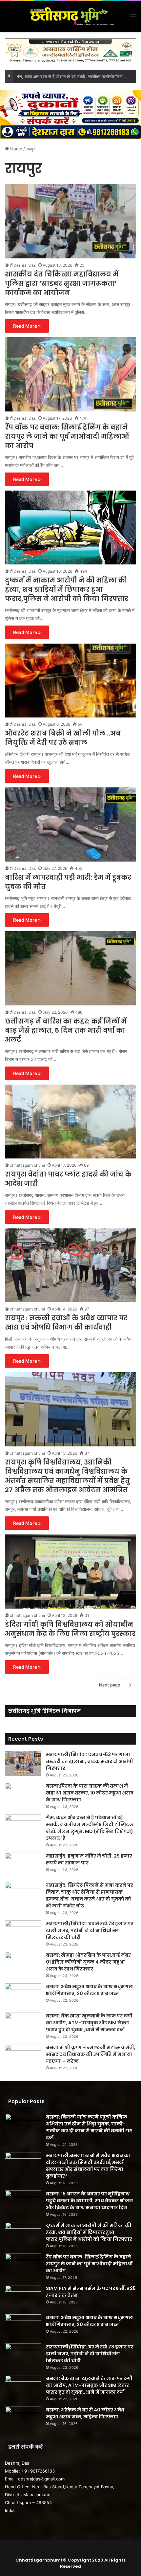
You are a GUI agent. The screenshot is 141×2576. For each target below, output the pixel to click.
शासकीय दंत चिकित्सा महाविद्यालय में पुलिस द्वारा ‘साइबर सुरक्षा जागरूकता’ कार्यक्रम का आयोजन (62, 283)
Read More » (27, 326)
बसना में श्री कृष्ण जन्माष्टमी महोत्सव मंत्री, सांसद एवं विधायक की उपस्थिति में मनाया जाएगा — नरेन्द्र (91, 2054)
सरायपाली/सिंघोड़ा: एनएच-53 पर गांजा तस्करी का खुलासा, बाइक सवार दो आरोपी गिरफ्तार (90, 1761)
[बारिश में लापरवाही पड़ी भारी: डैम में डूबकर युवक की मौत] (70, 825)
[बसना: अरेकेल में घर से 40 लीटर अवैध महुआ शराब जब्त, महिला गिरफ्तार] (23, 2419)
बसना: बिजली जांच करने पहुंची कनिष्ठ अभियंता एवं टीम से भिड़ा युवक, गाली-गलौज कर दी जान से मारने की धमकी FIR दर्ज (89, 2127)
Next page (110, 1685)
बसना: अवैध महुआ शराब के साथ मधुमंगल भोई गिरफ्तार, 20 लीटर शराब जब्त (89, 1990)
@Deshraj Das (23, 265)
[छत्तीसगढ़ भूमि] (70, 16)
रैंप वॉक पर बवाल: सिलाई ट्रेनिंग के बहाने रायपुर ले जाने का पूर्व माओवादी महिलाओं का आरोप (67, 436)
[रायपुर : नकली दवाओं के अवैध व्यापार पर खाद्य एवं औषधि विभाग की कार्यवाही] (70, 1266)
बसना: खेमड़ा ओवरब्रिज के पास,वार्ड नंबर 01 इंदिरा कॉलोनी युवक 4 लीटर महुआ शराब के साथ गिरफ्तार (88, 1962)
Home (16, 149)
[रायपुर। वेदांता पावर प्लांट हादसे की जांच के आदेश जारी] (70, 1122)
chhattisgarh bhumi (27, 1165)
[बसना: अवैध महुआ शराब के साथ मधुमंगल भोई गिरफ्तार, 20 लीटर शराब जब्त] (23, 1996)
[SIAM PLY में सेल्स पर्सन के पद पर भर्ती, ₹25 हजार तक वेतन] (23, 2297)
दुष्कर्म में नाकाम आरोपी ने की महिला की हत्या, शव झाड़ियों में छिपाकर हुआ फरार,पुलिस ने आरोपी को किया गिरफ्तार (67, 589)
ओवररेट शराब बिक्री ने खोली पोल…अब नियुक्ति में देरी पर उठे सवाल (63, 738)
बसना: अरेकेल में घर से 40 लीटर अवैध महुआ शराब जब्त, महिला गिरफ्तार (85, 2413)
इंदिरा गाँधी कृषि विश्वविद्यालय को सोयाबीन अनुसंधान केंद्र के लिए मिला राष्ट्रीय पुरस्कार (70, 1629)
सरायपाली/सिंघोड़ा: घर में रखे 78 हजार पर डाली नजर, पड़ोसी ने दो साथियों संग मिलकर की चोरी (90, 1930)
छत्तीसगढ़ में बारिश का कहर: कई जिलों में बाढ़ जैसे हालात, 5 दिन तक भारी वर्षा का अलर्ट (66, 1030)
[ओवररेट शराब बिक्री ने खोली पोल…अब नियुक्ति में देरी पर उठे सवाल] (70, 681)
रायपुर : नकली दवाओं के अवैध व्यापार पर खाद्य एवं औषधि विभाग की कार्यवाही (66, 1323)
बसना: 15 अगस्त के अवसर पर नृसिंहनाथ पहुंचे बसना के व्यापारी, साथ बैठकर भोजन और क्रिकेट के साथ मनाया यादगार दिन (90, 2201)
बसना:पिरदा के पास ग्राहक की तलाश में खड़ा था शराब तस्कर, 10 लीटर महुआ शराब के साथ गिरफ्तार (90, 1793)
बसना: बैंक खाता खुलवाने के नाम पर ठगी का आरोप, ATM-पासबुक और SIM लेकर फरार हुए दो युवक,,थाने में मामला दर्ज (89, 2023)
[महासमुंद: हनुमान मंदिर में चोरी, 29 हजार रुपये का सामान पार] (23, 1865)
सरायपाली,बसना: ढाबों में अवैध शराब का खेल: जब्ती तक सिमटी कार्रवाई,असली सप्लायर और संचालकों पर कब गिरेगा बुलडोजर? (88, 2166)
